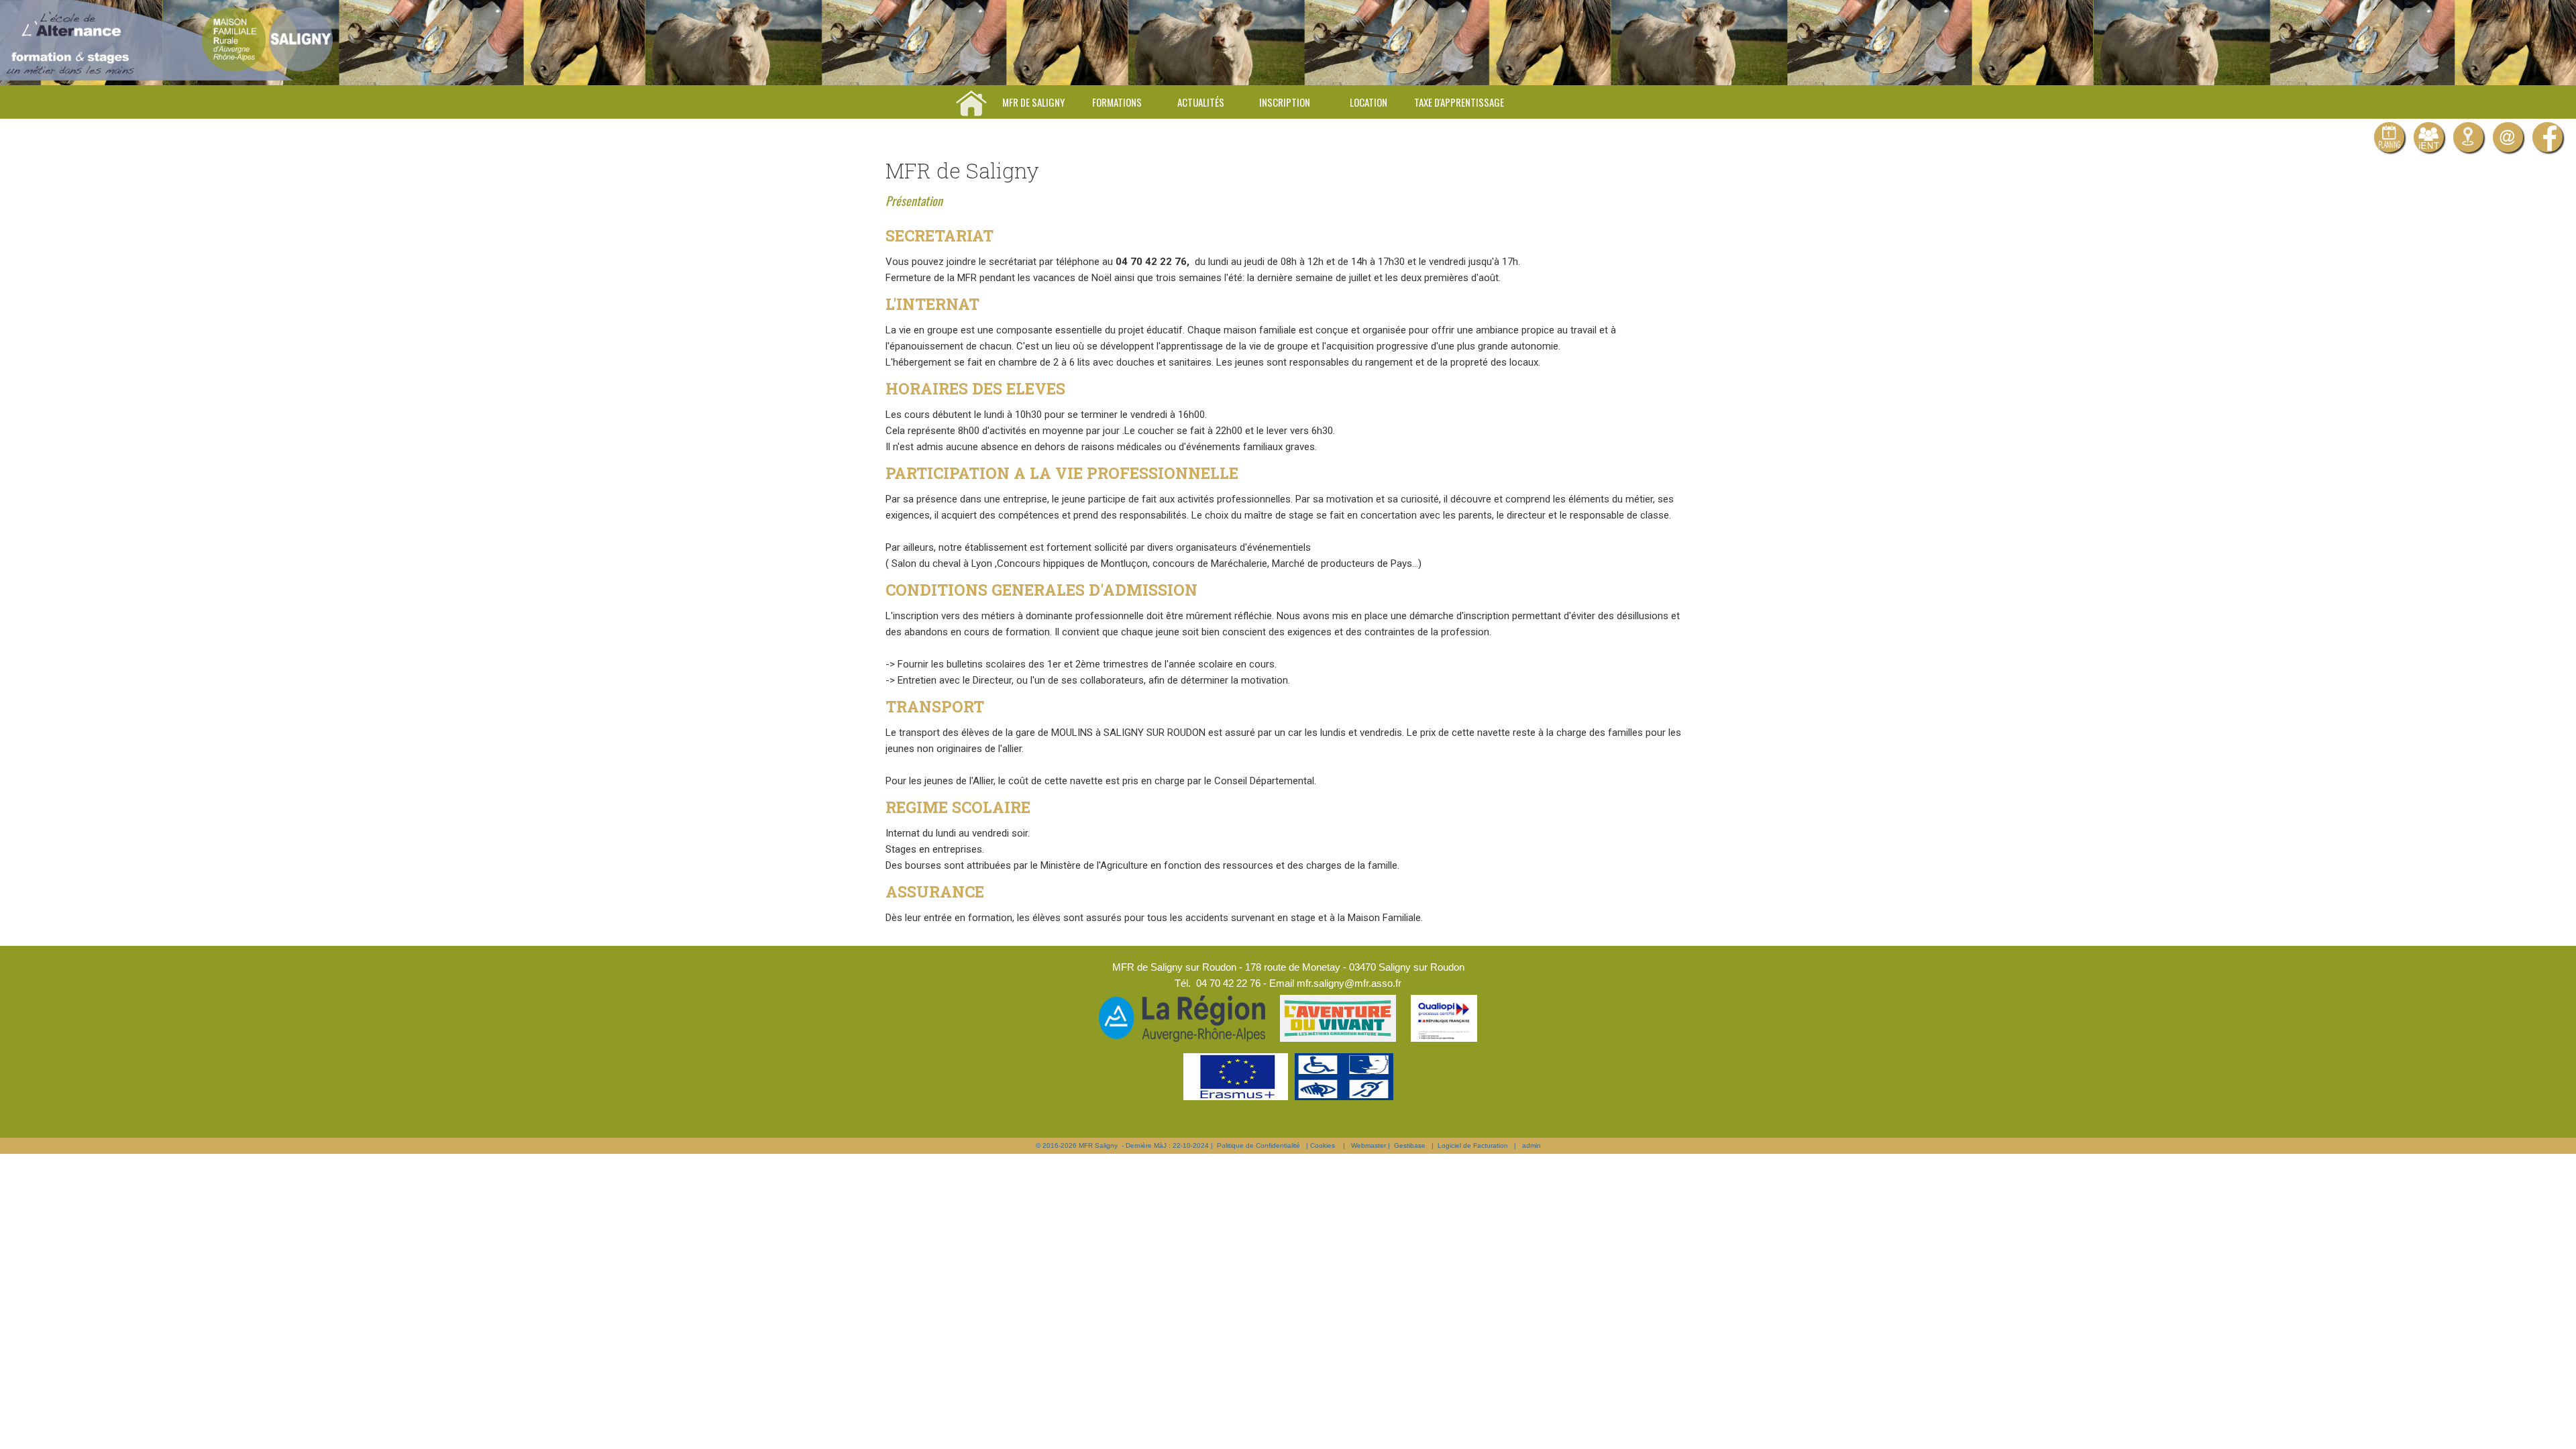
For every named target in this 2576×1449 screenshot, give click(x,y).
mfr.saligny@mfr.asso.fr (1349, 983)
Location (1368, 102)
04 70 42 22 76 (1228, 983)
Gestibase (1410, 1145)
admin (1532, 1145)
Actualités (1201, 102)
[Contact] (2508, 137)
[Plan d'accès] (2468, 137)
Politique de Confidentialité (1258, 1145)
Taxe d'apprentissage (1459, 102)
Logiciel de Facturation (1473, 1145)
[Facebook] (2547, 137)
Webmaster (1368, 1145)
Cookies (1323, 1145)
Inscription (1285, 102)
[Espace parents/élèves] (2429, 137)
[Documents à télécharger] (2389, 137)
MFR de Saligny (1033, 102)
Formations (1117, 102)
